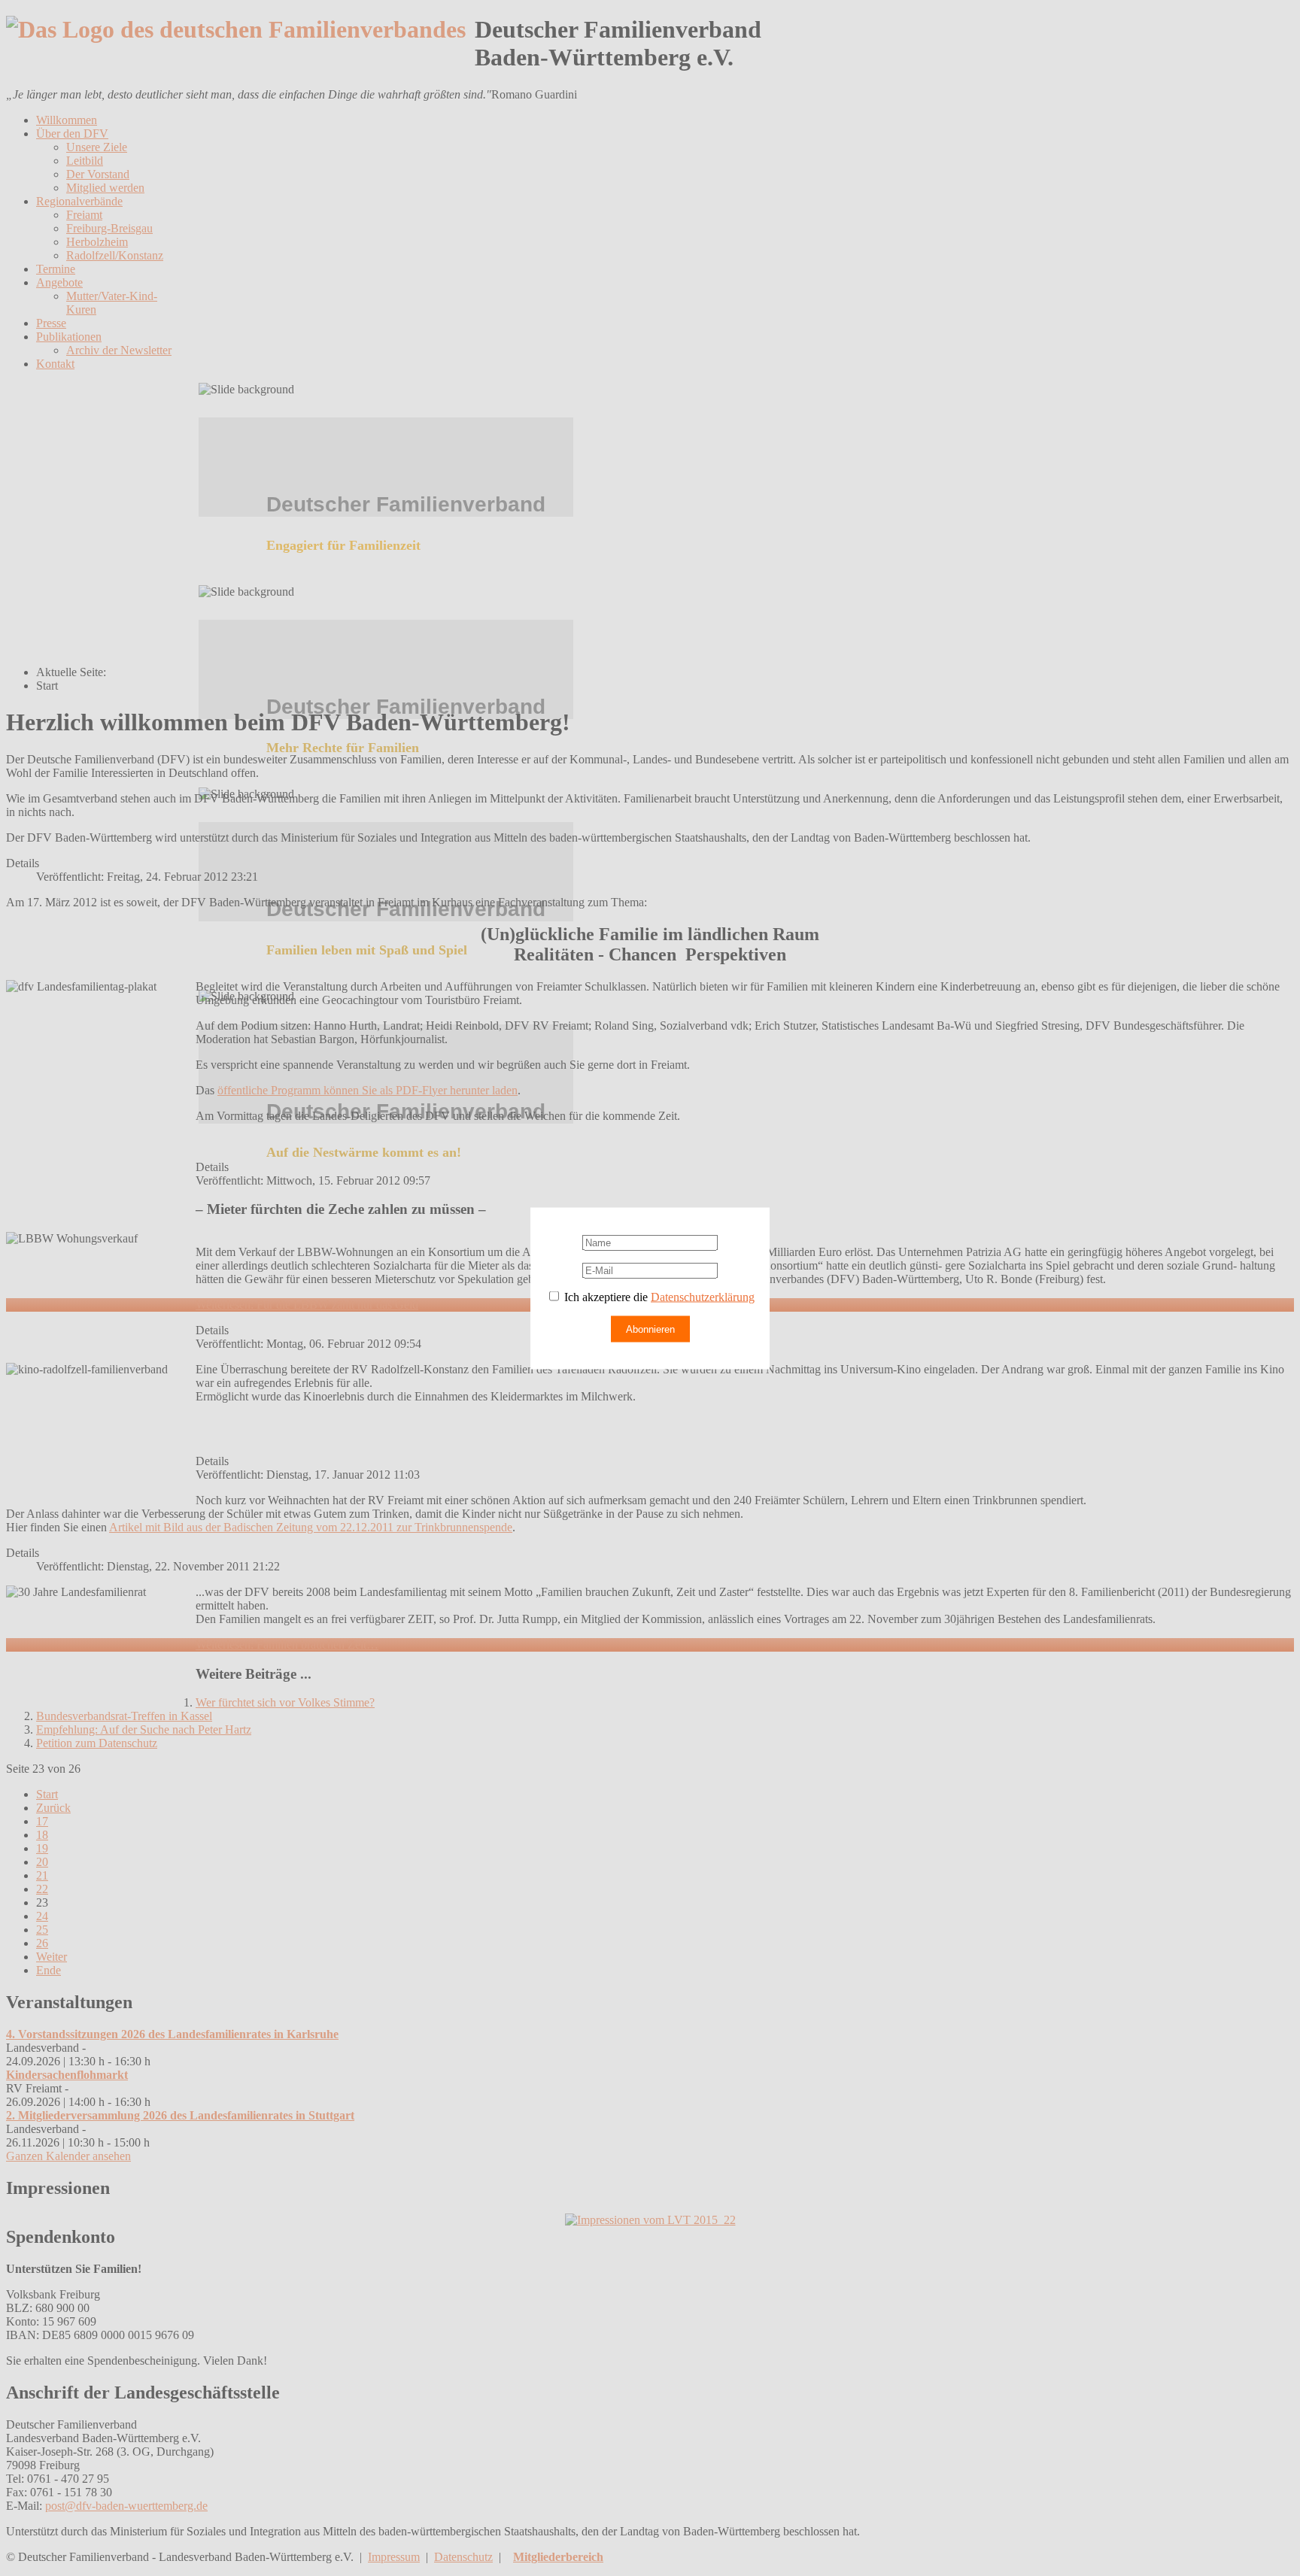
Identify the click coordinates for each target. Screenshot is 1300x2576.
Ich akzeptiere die (658, 1296)
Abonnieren (650, 1329)
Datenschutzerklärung (703, 1296)
